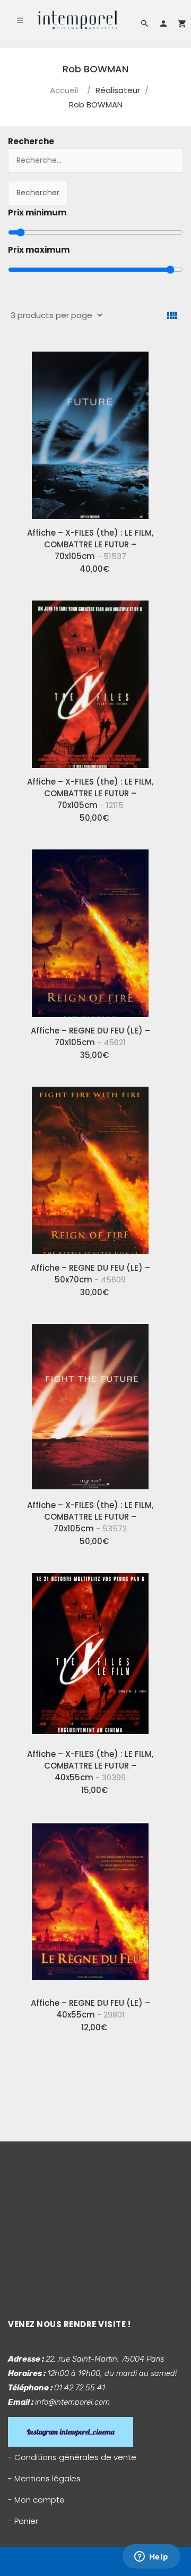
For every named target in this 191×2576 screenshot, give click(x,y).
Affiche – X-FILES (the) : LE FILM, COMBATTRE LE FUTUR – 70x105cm (90, 544)
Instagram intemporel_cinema (71, 2432)
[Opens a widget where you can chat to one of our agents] (151, 2557)
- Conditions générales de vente (72, 2457)
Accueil (64, 90)
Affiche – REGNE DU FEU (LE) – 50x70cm (90, 1274)
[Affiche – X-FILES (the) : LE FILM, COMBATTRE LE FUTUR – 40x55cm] (90, 1653)
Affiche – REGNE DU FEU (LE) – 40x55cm (90, 2009)
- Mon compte (36, 2500)
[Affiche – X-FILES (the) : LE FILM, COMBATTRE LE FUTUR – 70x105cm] (90, 431)
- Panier (23, 2521)
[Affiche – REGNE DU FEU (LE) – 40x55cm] (90, 1902)
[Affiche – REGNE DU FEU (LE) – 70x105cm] (90, 929)
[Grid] (172, 316)
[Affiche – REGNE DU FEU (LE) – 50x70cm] (90, 1166)
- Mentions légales (44, 2478)
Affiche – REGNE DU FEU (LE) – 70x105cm (90, 1036)
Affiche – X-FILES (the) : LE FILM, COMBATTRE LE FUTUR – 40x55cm (90, 1766)
